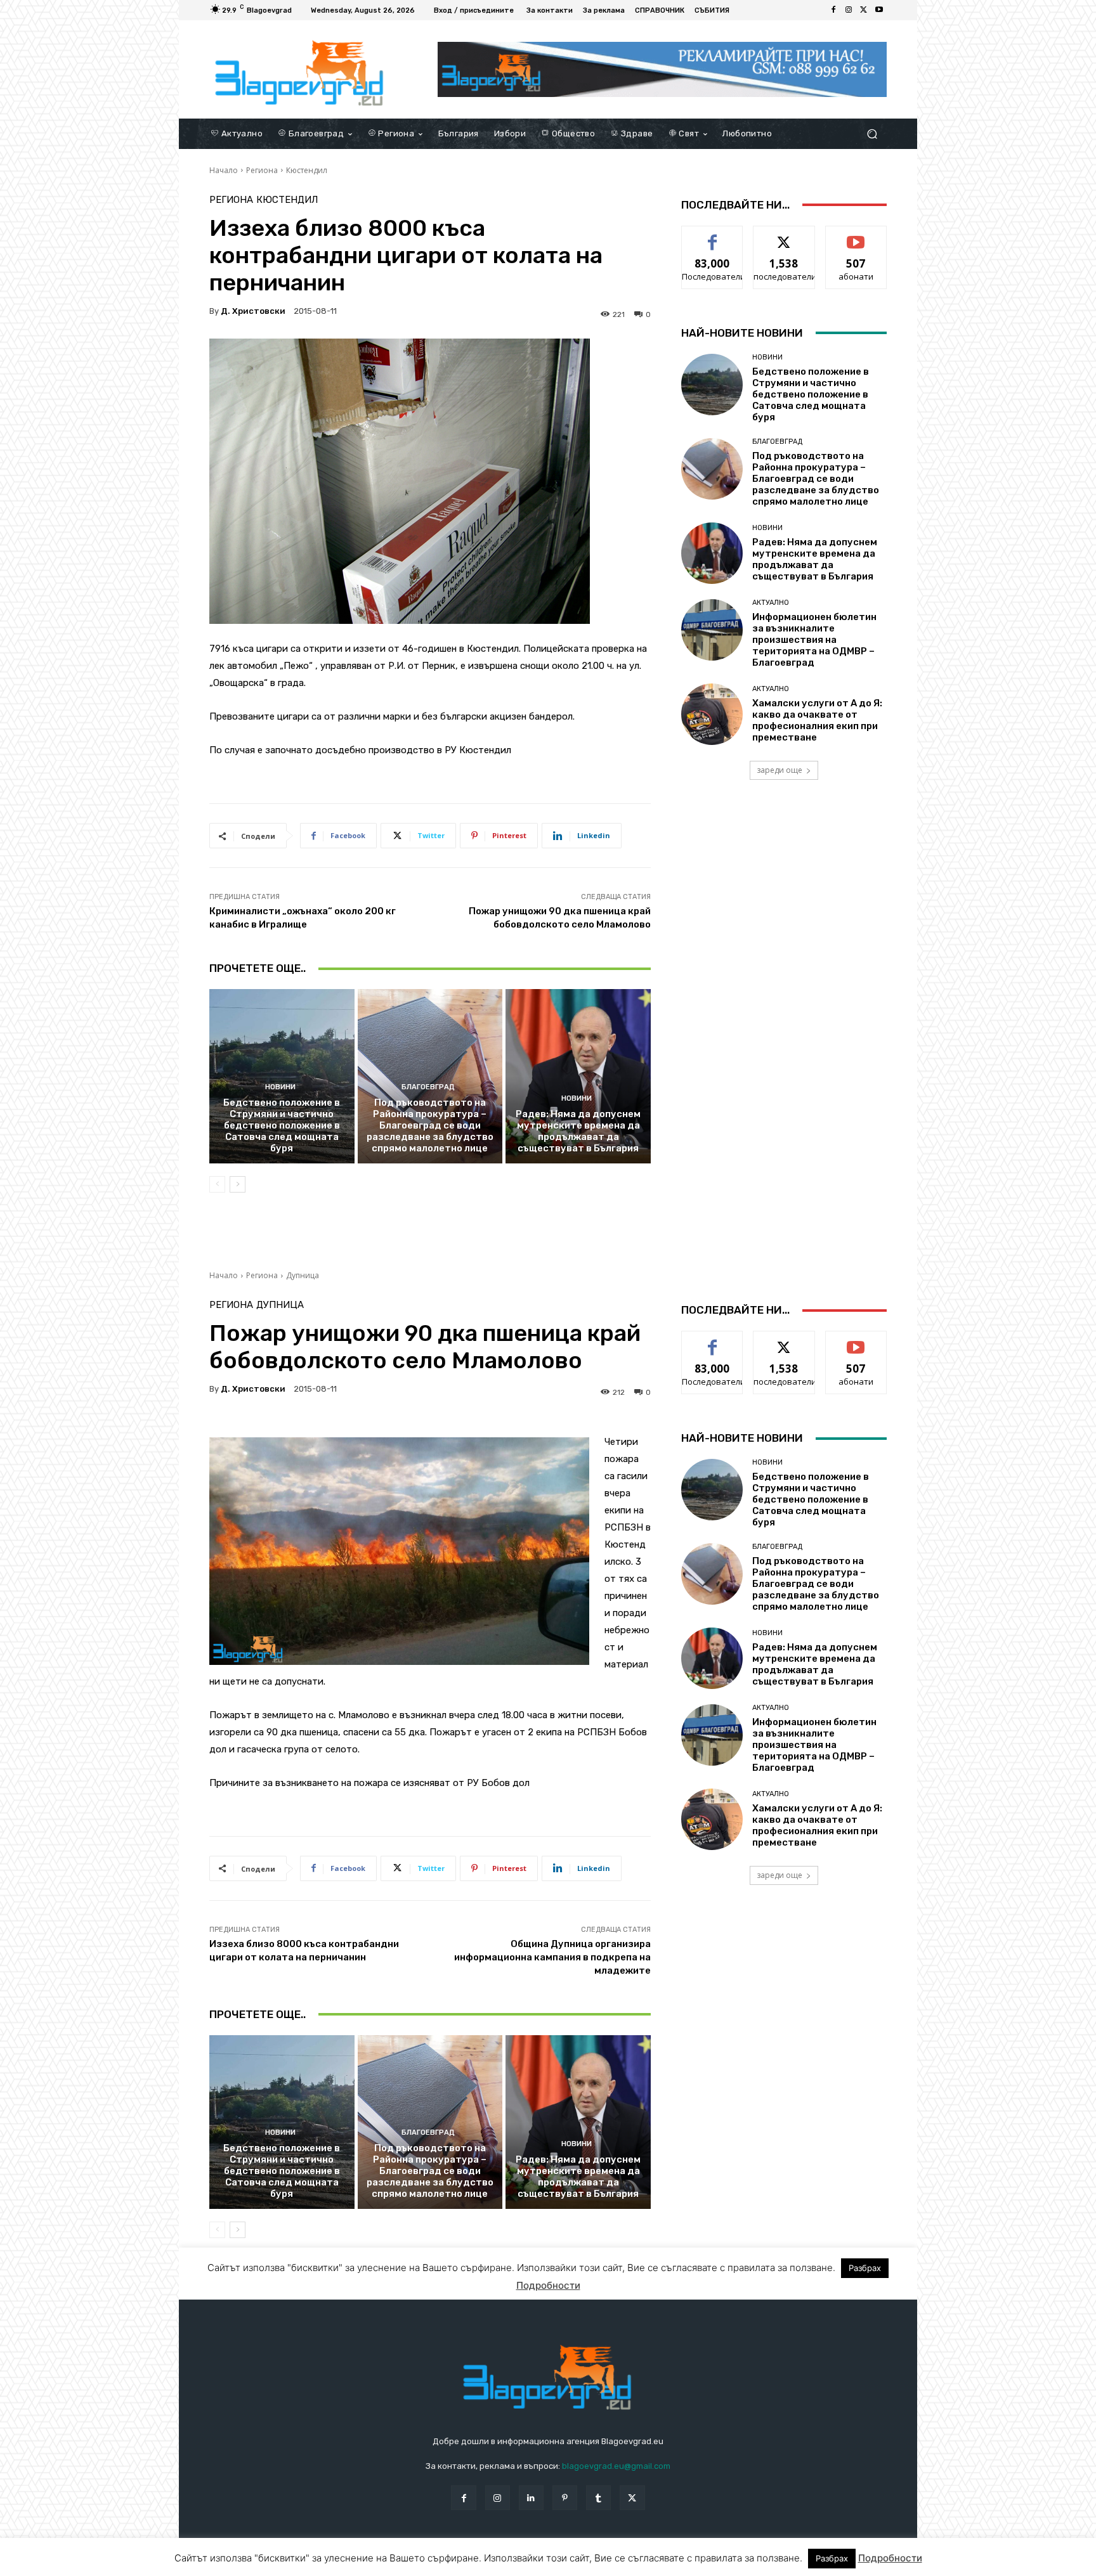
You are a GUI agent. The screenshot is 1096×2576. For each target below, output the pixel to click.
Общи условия (360, 2564)
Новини (280, 1087)
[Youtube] (879, 10)
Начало (224, 170)
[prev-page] (217, 1184)
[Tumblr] (598, 2498)
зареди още (780, 770)
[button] (872, 133)
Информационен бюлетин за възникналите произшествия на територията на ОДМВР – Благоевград (814, 640)
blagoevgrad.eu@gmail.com (616, 2466)
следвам (784, 236)
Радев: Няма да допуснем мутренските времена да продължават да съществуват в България (578, 1131)
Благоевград (428, 1087)
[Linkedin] (531, 2498)
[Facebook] (833, 10)
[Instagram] (849, 10)
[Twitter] (864, 10)
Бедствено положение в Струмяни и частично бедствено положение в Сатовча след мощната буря (282, 1125)
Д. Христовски (253, 311)
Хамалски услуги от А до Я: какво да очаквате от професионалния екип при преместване (817, 720)
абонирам (856, 236)
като (712, 236)
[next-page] (238, 1184)
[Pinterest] (565, 2498)
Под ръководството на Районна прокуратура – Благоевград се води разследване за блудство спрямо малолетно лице (430, 1125)
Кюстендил (307, 170)
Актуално (771, 603)
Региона (262, 170)
